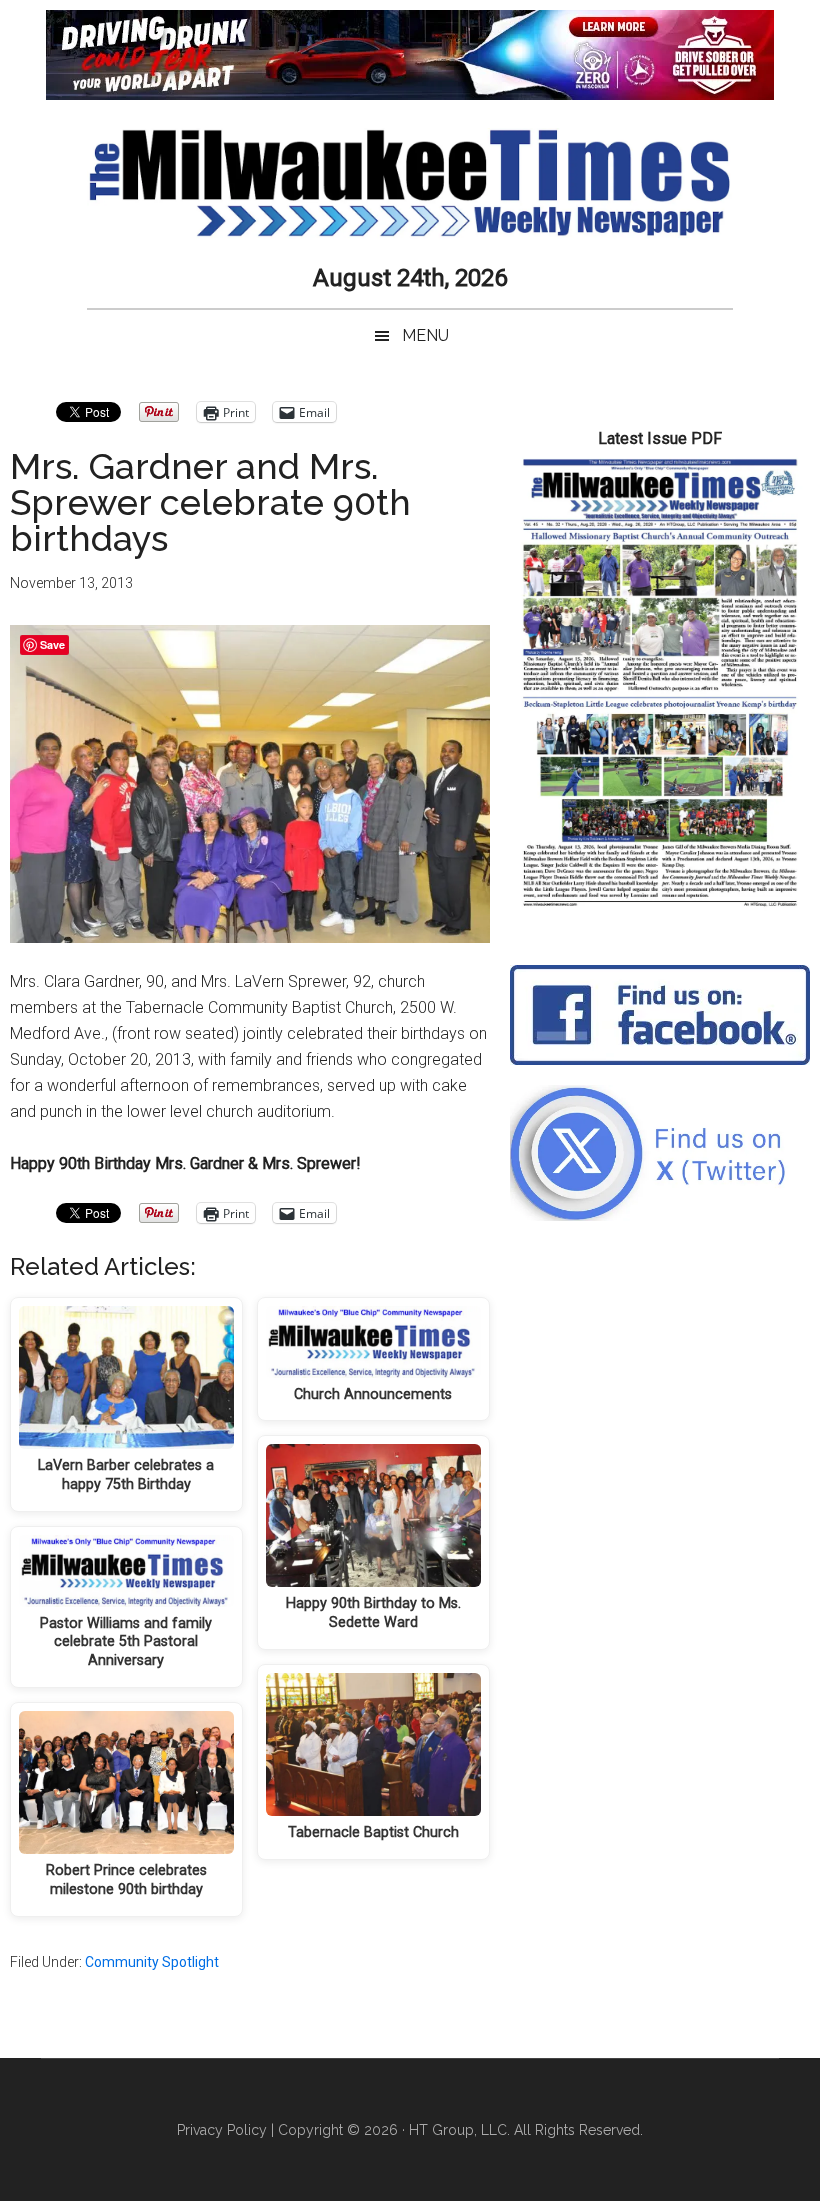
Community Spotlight (152, 1962)
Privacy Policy (222, 2130)
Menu (425, 335)
